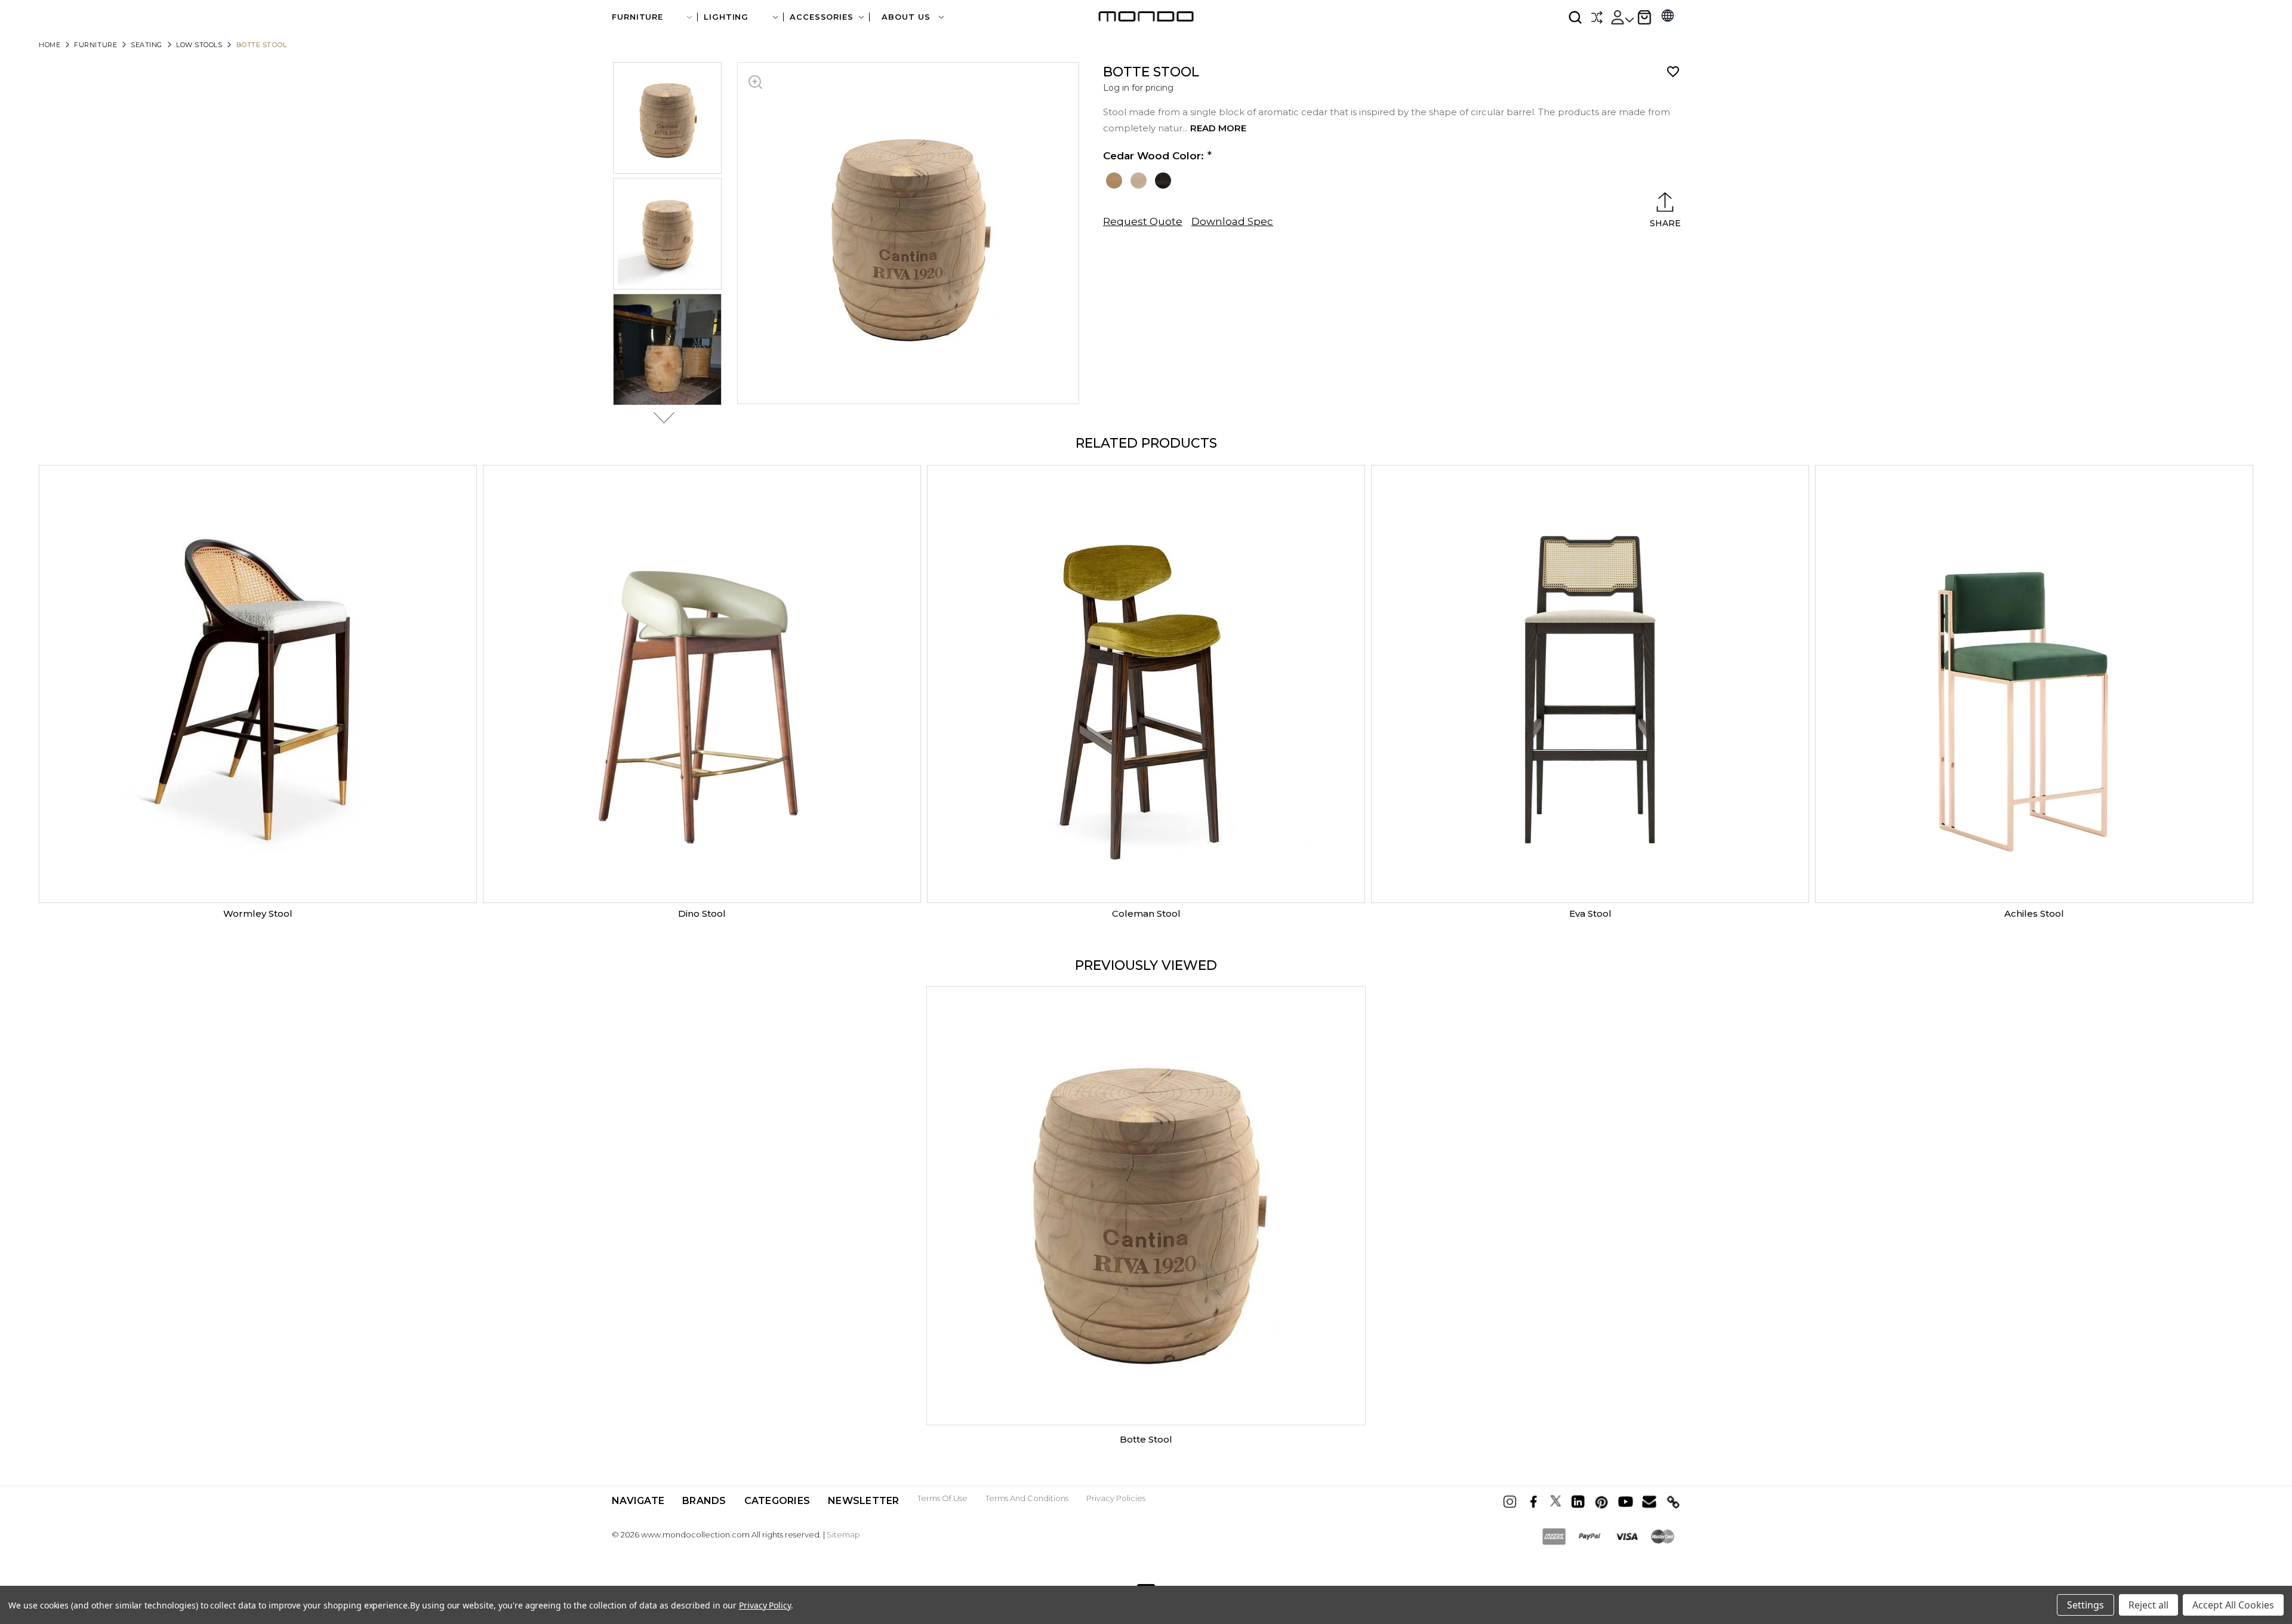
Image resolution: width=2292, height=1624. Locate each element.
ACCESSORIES (822, 17)
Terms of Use (942, 1498)
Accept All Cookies (2233, 1605)
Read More (1218, 128)
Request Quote (1143, 221)
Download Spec (1232, 221)
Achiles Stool (2034, 913)
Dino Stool (702, 913)
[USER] (1622, 17)
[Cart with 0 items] (1644, 17)
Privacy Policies (1116, 1498)
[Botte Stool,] (1146, 1206)
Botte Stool (1146, 1439)
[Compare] (1597, 17)
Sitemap (843, 1534)
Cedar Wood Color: (1153, 156)
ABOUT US (907, 17)
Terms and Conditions (1027, 1498)
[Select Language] (1668, 17)
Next (661, 418)
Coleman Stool (1146, 913)
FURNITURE (637, 17)
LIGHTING (726, 17)
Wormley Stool (258, 913)
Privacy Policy (765, 1605)
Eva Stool (1590, 913)
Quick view (258, 684)
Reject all (2148, 1605)
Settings (2085, 1605)
